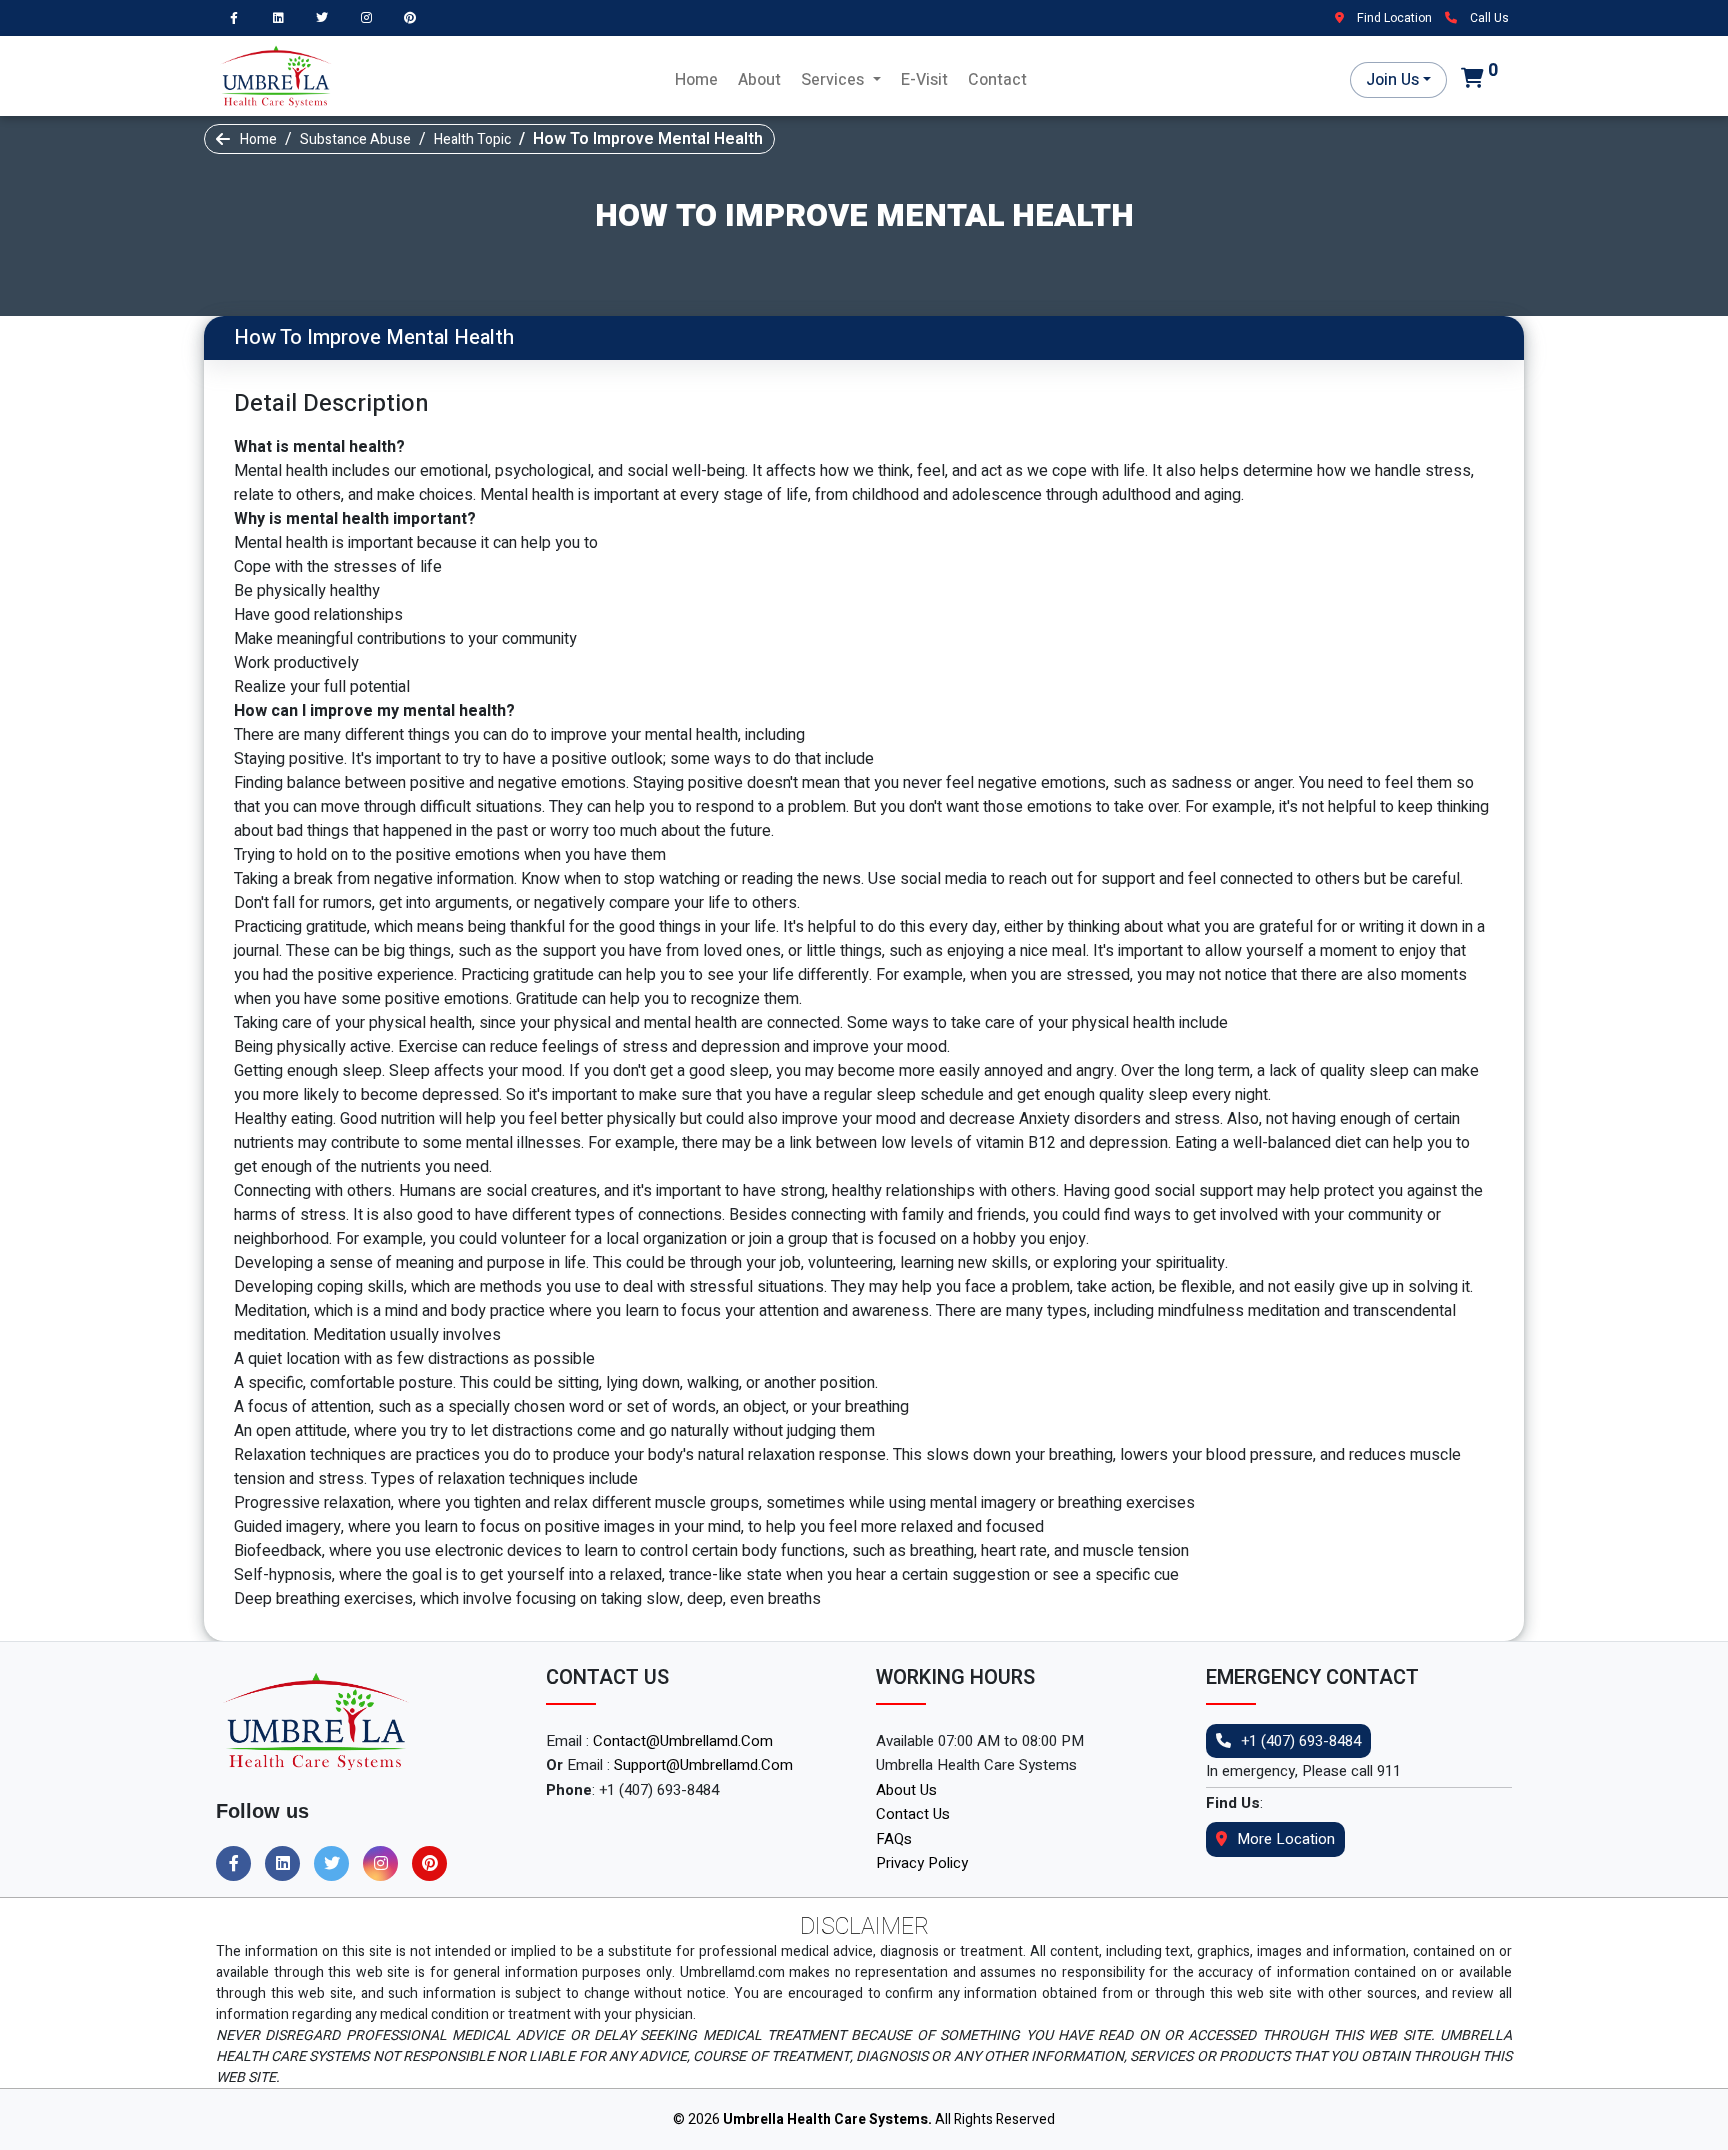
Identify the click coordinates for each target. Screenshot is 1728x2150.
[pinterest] (415, 17)
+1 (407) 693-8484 (1301, 1741)
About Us (906, 1790)
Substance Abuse (355, 139)
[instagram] (371, 17)
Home (696, 80)
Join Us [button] (1392, 80)
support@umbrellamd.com (703, 1765)
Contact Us (913, 1814)
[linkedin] (287, 1864)
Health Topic (472, 139)
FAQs (894, 1839)
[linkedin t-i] (283, 17)
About (759, 80)
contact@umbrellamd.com (683, 1741)
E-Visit (924, 80)
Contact (997, 80)
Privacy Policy (922, 1863)
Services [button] (834, 80)
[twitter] (327, 17)
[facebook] (239, 17)
